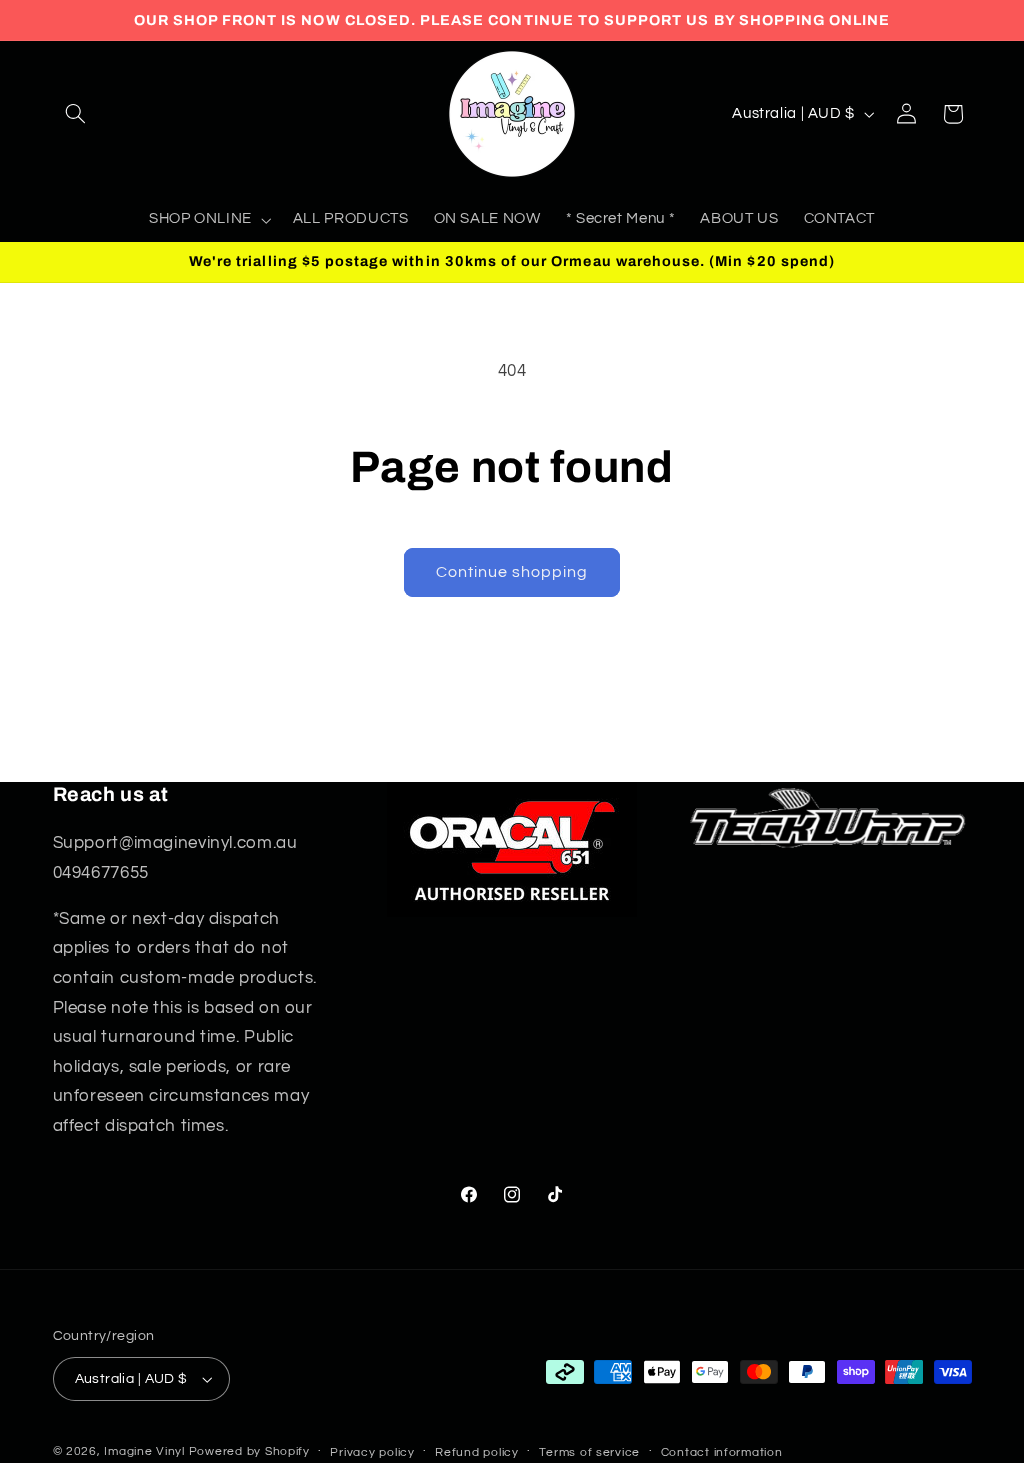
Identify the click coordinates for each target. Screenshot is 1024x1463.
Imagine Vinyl (146, 1451)
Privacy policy (372, 1452)
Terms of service (589, 1452)
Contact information (722, 1452)
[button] (76, 114)
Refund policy (477, 1452)
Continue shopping (512, 572)
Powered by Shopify (249, 1451)
